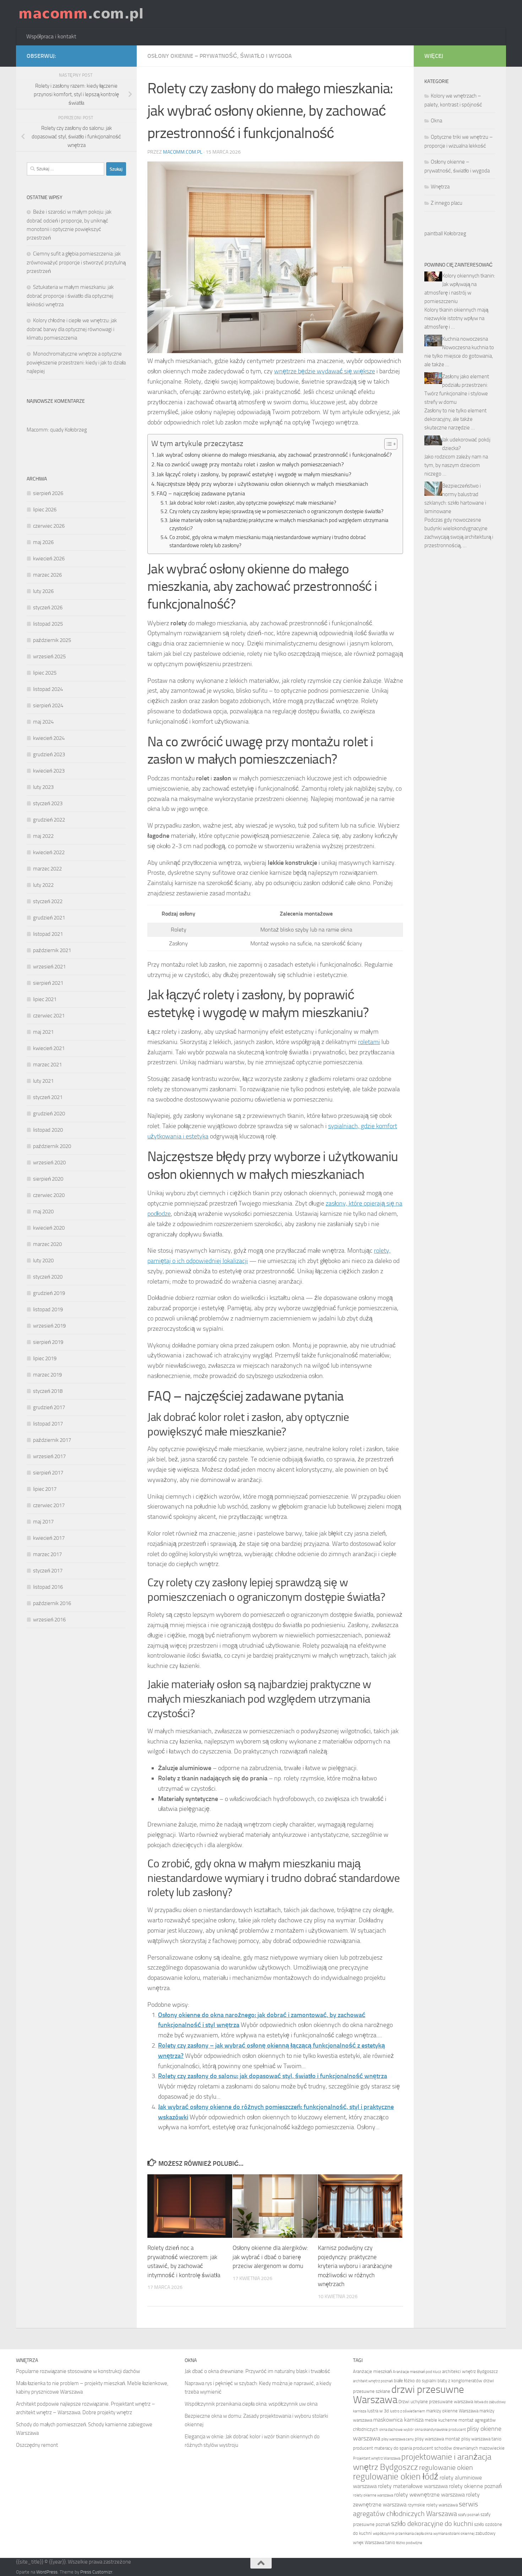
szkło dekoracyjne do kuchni (432, 2523)
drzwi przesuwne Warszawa (409, 2395)
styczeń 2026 (48, 608)
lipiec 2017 (45, 1489)
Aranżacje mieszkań (372, 2371)
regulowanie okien (446, 2467)
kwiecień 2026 (49, 559)
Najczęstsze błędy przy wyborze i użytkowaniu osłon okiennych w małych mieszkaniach (262, 484)
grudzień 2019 (49, 1293)
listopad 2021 (48, 934)
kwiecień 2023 (49, 771)
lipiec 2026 (45, 510)
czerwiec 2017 (49, 1505)
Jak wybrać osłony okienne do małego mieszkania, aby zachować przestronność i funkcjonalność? (274, 455)
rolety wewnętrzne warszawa (429, 2495)
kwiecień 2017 (49, 1538)
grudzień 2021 (49, 918)
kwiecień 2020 (49, 1228)
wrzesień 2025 (49, 657)
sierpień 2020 (48, 1179)
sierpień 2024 (48, 705)
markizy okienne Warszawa (452, 2411)
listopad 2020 (48, 1130)
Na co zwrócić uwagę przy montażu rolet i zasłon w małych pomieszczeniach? (250, 464)
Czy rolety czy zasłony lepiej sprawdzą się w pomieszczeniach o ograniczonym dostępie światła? (276, 511)
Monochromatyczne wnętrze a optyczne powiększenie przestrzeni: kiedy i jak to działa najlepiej (76, 362)
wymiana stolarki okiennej (454, 2534)
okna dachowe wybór (396, 2430)
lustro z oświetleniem (407, 2411)
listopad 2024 (48, 689)
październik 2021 (52, 950)
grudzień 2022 (49, 820)
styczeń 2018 (48, 1391)
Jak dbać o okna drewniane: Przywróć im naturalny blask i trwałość (257, 2371)
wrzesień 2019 (49, 1326)
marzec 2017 (47, 1554)
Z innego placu (447, 203)
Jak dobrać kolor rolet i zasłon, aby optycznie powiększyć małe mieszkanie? (253, 503)
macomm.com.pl (183, 152)
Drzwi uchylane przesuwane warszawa (436, 2402)
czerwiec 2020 (49, 1195)
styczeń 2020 (48, 1277)
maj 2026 (43, 542)
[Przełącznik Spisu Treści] (387, 444)
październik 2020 (52, 1146)
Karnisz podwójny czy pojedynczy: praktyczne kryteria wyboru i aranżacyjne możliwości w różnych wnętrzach (355, 2266)
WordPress (47, 2572)
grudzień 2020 (49, 1114)
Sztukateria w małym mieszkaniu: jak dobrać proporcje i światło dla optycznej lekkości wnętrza (70, 296)
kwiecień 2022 (49, 852)
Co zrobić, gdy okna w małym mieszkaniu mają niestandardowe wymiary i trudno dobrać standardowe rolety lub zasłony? (268, 541)
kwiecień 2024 (49, 738)
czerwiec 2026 (49, 526)
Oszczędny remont (37, 2445)
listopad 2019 (48, 1309)
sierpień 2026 (48, 493)
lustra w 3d (378, 2411)
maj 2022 (43, 836)
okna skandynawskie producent (440, 2430)
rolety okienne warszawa (373, 2495)
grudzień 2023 (49, 754)
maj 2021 (43, 1032)
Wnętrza (440, 187)
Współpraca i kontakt (51, 36)
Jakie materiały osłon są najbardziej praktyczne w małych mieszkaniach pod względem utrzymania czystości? (279, 524)
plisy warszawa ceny (398, 2439)
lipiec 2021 (45, 999)
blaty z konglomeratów (460, 2381)
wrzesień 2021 (49, 967)
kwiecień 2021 (49, 1048)
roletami (369, 1042)
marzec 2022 (47, 869)
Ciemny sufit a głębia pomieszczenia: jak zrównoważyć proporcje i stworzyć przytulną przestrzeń (76, 262)
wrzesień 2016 (49, 1620)
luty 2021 (43, 1081)
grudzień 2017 (49, 1407)
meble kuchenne (441, 2420)
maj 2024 (43, 722)
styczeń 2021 (48, 1097)
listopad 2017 (48, 1424)
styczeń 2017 (48, 1571)
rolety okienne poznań (475, 2486)
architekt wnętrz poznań (373, 2381)
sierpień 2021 (48, 983)
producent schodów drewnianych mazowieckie (459, 2448)
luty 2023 (43, 787)
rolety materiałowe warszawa (413, 2486)
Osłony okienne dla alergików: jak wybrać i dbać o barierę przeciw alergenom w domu (270, 2257)
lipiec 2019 (45, 1358)
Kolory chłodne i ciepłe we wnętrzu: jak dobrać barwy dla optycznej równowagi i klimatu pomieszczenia (72, 329)
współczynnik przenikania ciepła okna (403, 2534)
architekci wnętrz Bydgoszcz (470, 2371)
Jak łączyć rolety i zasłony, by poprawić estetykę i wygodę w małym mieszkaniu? (254, 474)
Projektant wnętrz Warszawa (377, 2458)
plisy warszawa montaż (437, 2439)
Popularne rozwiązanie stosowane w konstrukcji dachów (78, 2371)
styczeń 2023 (48, 803)
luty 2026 (43, 591)
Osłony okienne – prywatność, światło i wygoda (220, 56)
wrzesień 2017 (49, 1456)
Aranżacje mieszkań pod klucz (417, 2372)
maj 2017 (43, 1522)
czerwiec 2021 (49, 1016)
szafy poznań (469, 2515)
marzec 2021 (47, 1065)
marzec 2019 (47, 1375)
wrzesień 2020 (49, 1163)
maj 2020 (43, 1212)
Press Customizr (96, 2572)
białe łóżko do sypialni (415, 2381)
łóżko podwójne (409, 2543)
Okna (436, 121)
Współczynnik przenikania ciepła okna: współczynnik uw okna (251, 2404)
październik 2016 (52, 1603)
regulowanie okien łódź (396, 2476)
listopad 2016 (48, 1587)
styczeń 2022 (48, 901)
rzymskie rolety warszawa (433, 2505)
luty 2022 (43, 885)
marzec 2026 (47, 575)
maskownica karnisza (398, 2420)
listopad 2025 (48, 624)
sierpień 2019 (48, 1342)
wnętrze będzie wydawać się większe (325, 371)
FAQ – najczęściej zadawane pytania (201, 493)
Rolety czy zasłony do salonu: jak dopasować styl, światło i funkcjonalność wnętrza (273, 2076)
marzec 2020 (47, 1244)
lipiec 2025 (45, 673)
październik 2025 (52, 640)
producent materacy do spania (382, 2448)
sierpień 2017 (48, 1473)
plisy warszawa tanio (481, 2439)
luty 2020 (43, 1260)
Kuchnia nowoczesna (465, 339)
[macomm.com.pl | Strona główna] (81, 14)
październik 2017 (52, 1440)
